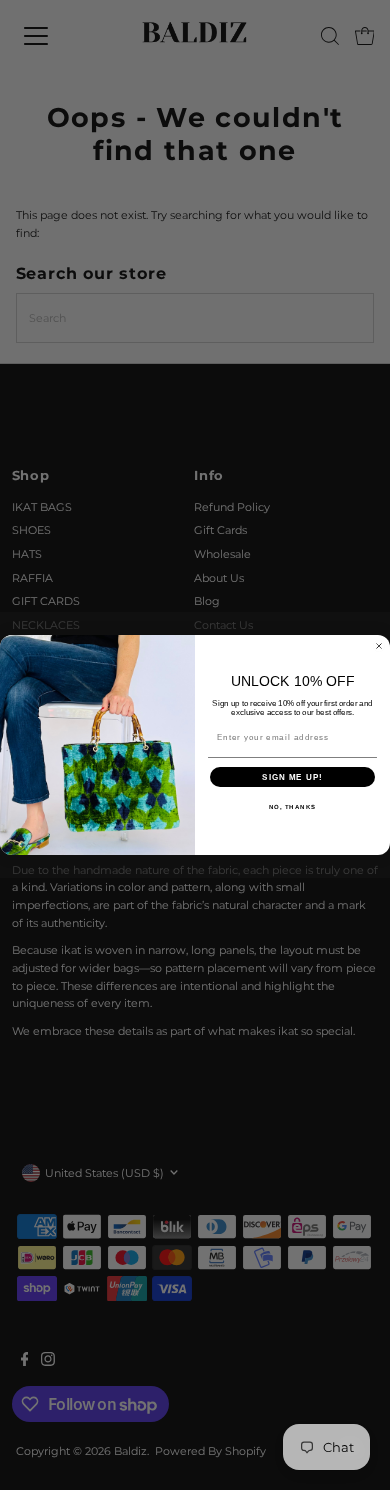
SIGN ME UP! (292, 777)
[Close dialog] (379, 646)
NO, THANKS (293, 807)
